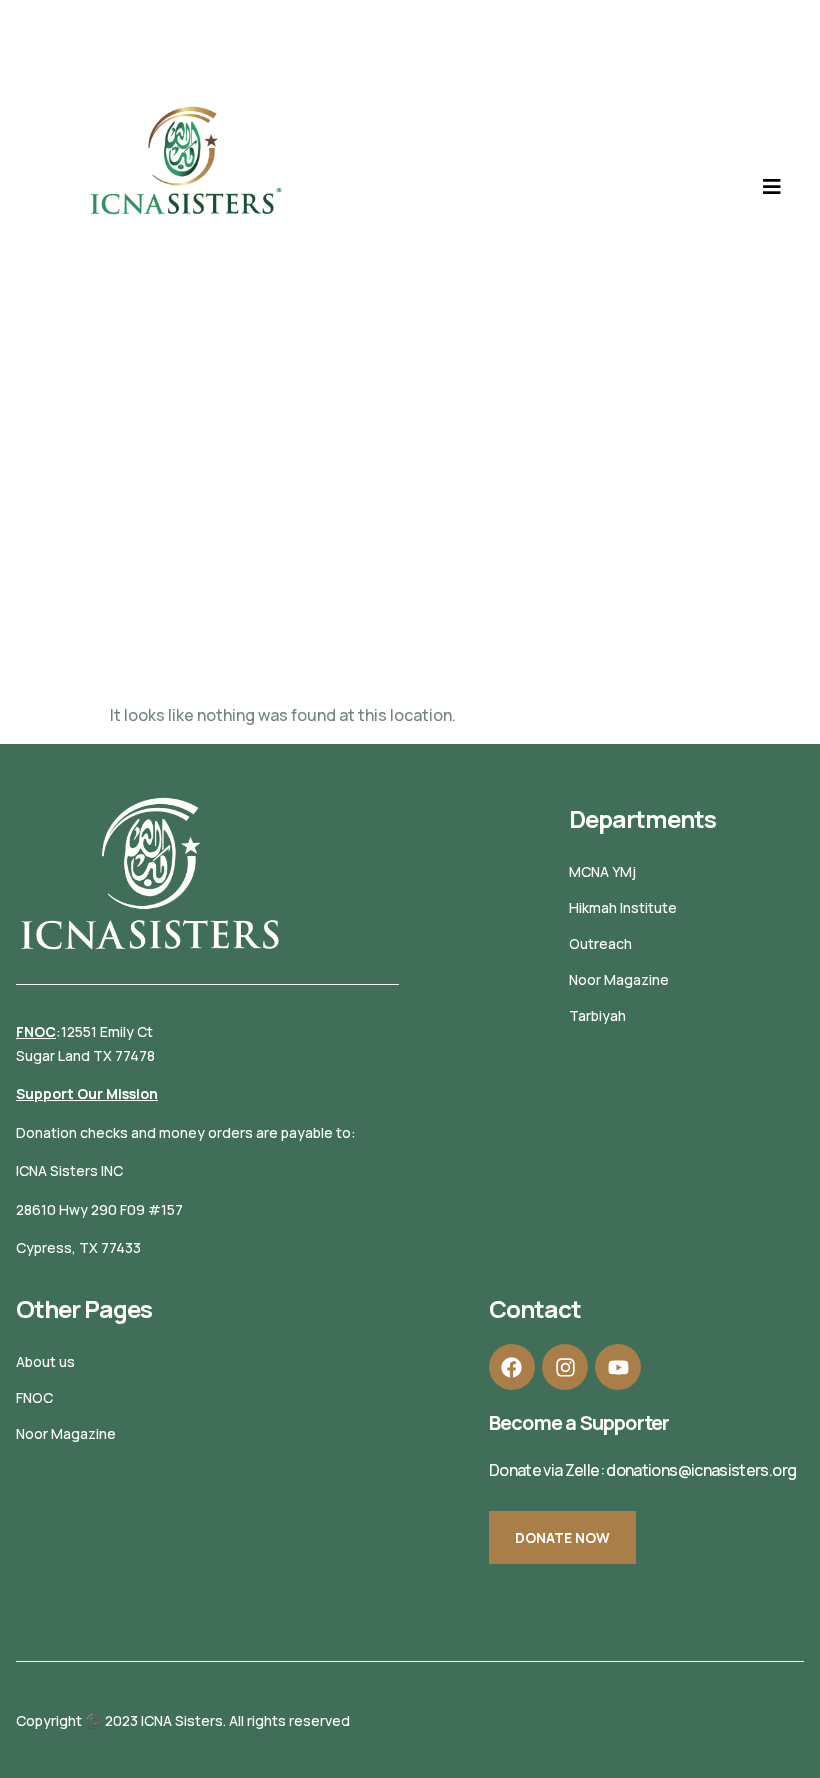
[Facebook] (512, 1367)
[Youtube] (618, 1367)
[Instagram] (565, 1367)
